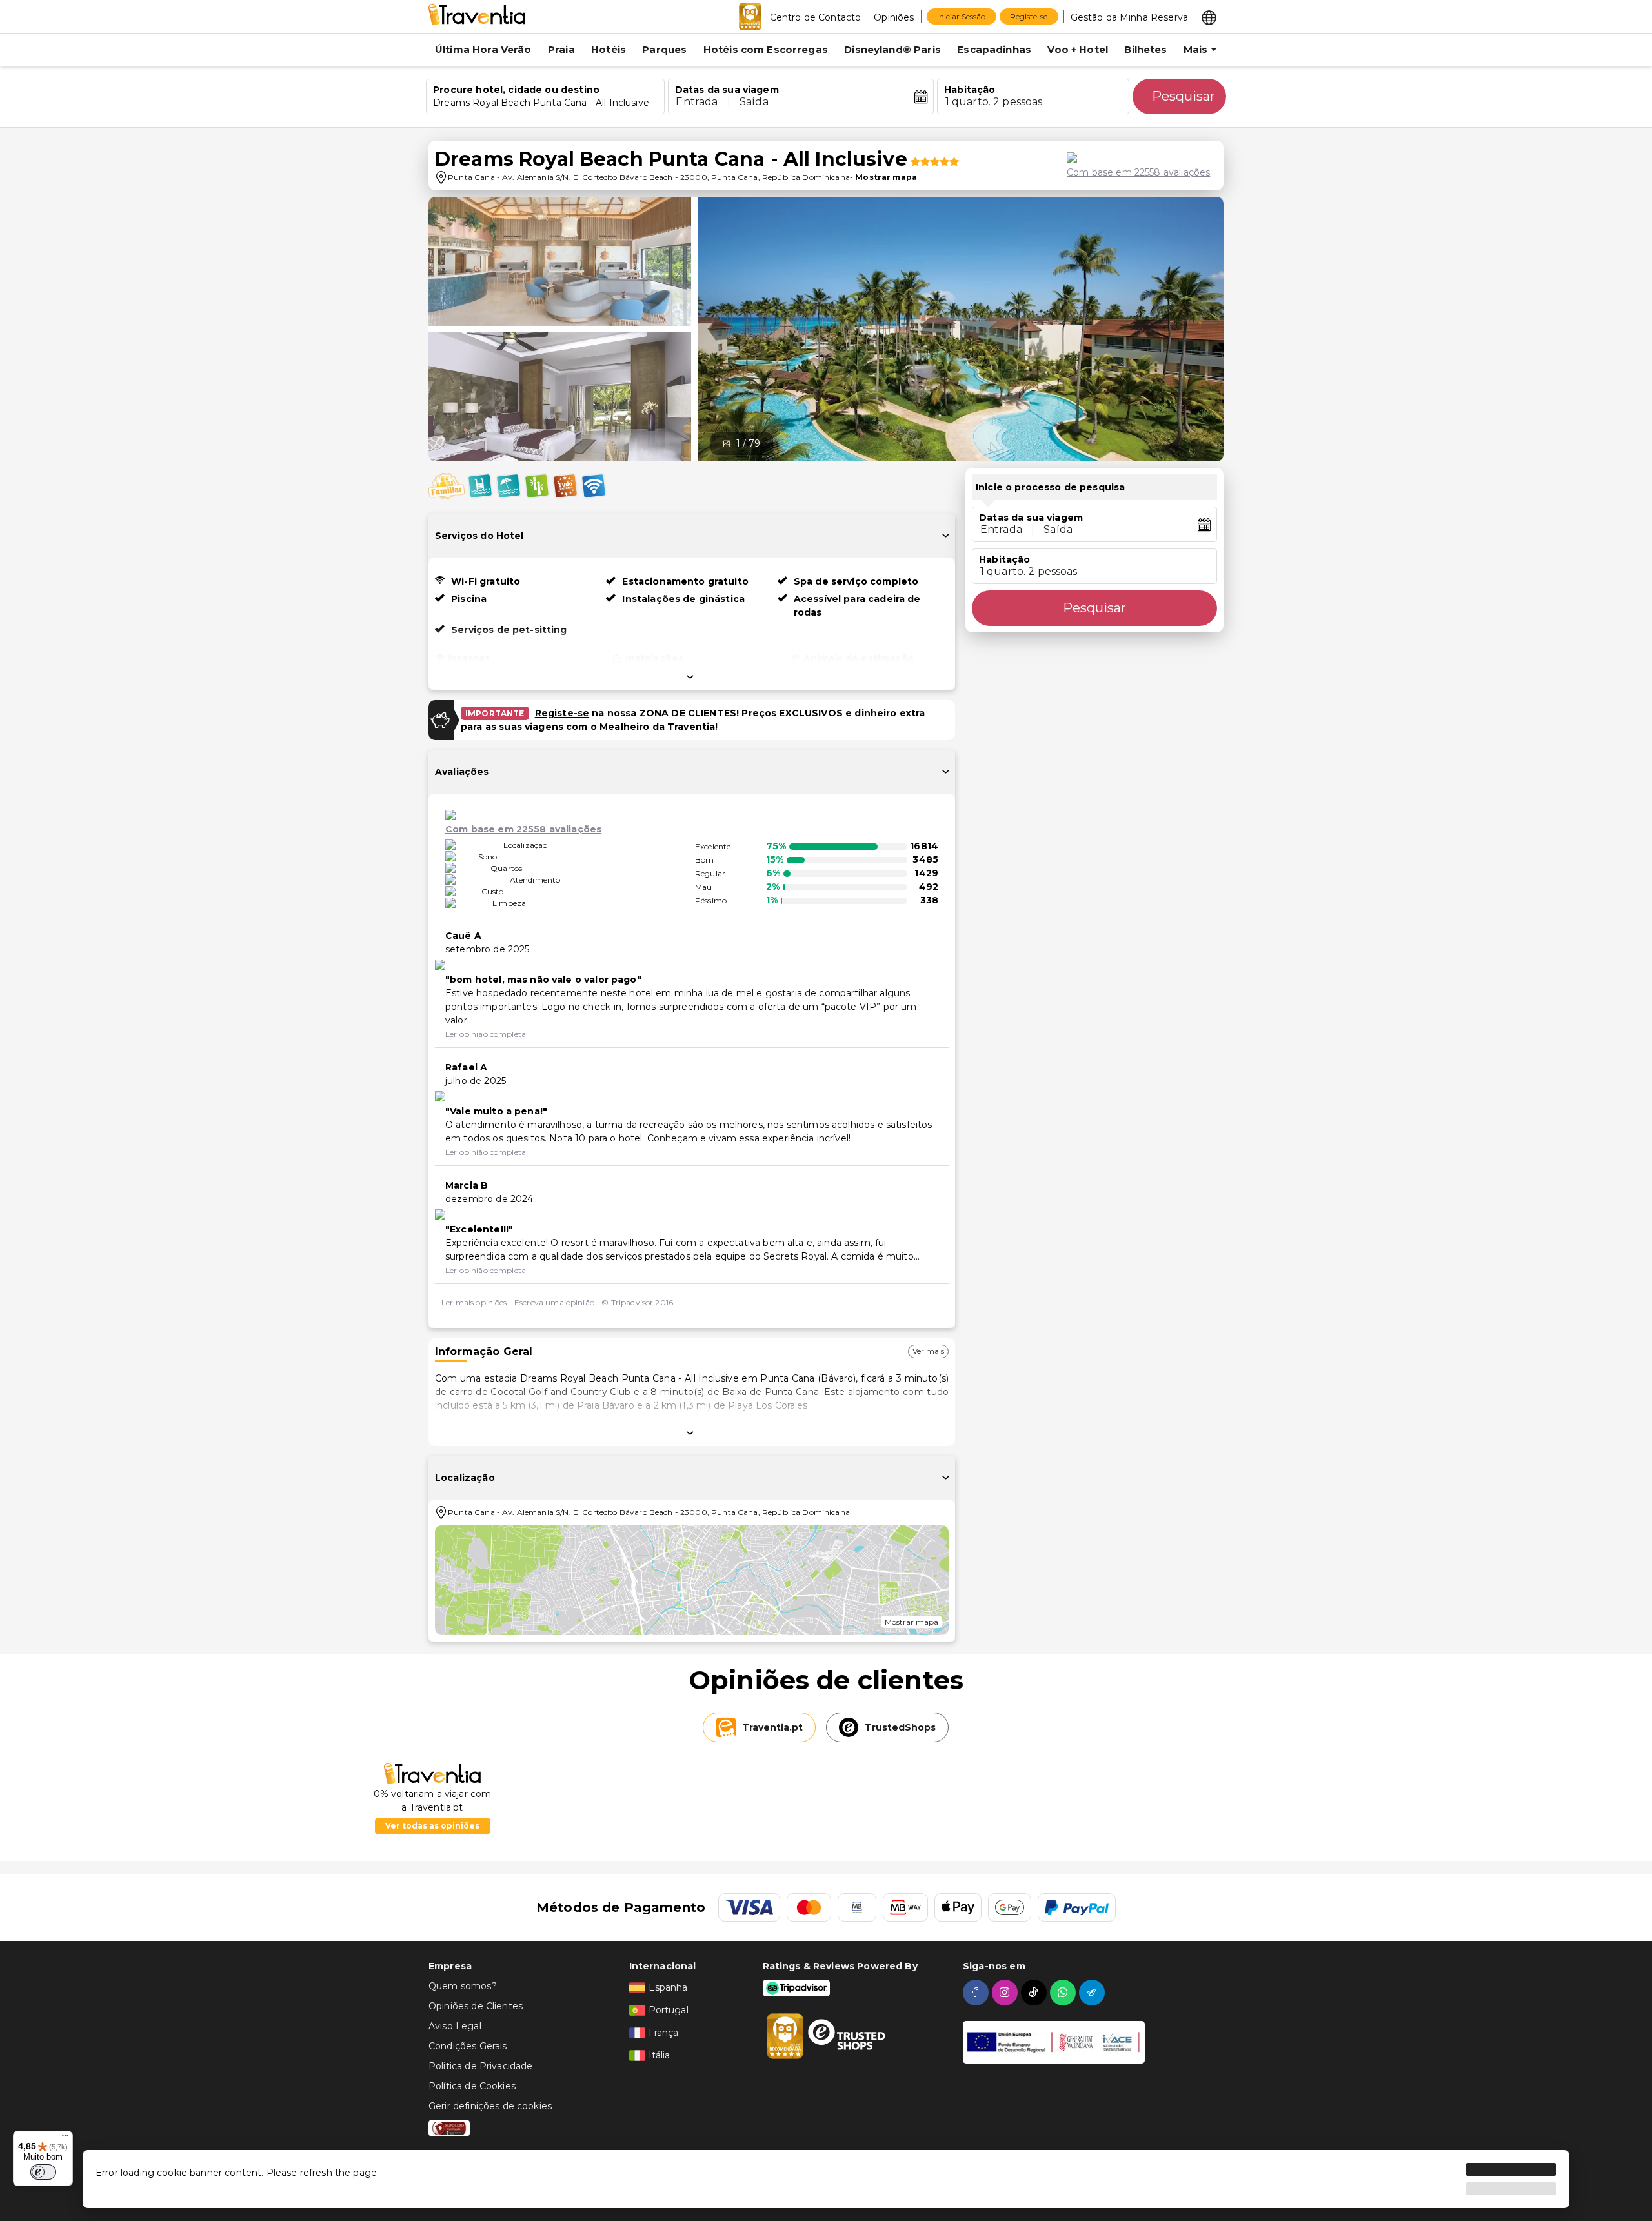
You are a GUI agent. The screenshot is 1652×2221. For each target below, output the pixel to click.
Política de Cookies (472, 2086)
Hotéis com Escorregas (766, 49)
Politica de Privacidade (480, 2066)
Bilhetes (1145, 49)
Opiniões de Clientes (476, 2006)
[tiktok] (1035, 1993)
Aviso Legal (455, 2026)
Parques (664, 49)
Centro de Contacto (816, 17)
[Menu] (65, 2138)
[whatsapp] (1064, 1993)
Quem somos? (463, 1986)
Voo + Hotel (1078, 49)
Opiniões (894, 17)
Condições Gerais (468, 2046)
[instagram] (1006, 1993)
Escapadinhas (994, 49)
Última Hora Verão (483, 49)
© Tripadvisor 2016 (637, 1302)
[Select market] (1209, 17)
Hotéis (609, 49)
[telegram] (1093, 1993)
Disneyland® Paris (892, 49)
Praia (561, 49)
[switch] (43, 2172)
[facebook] (977, 1993)
